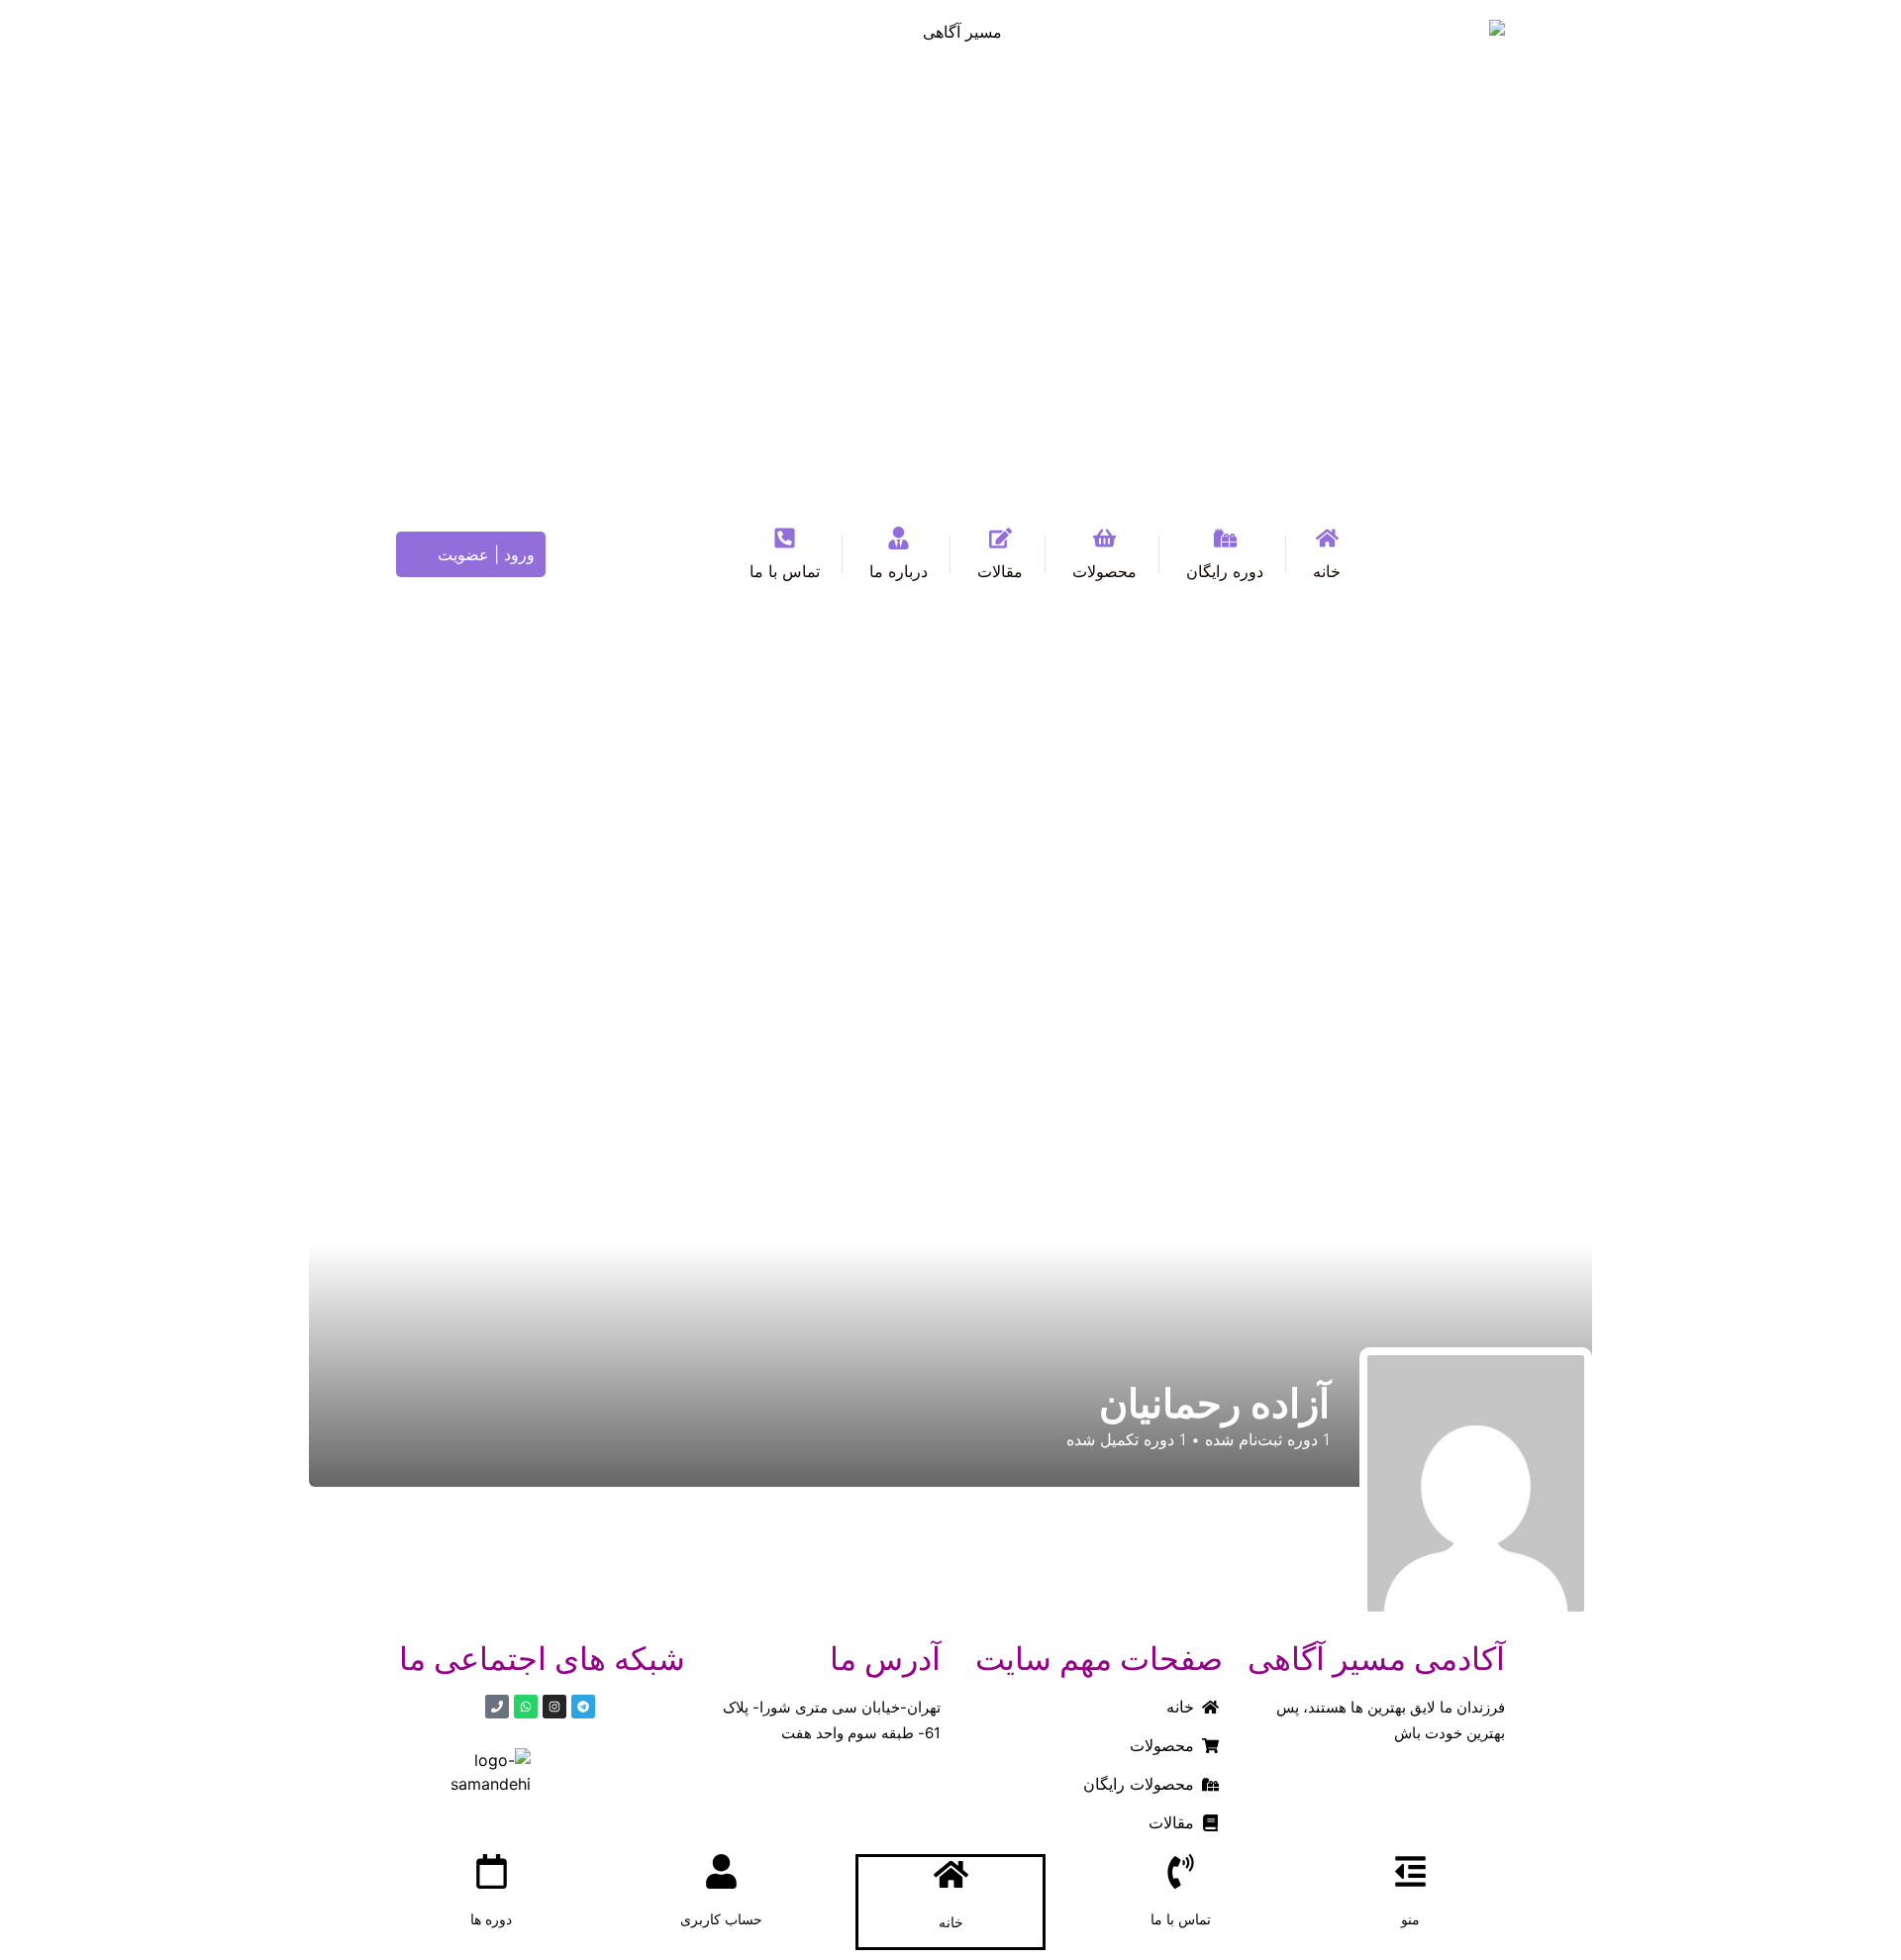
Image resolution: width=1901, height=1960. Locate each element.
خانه (951, 1922)
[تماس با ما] (1181, 1871)
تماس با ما (1181, 1919)
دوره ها (491, 1919)
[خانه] (951, 1874)
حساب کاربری (721, 1919)
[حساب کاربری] (721, 1871)
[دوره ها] (492, 1871)
